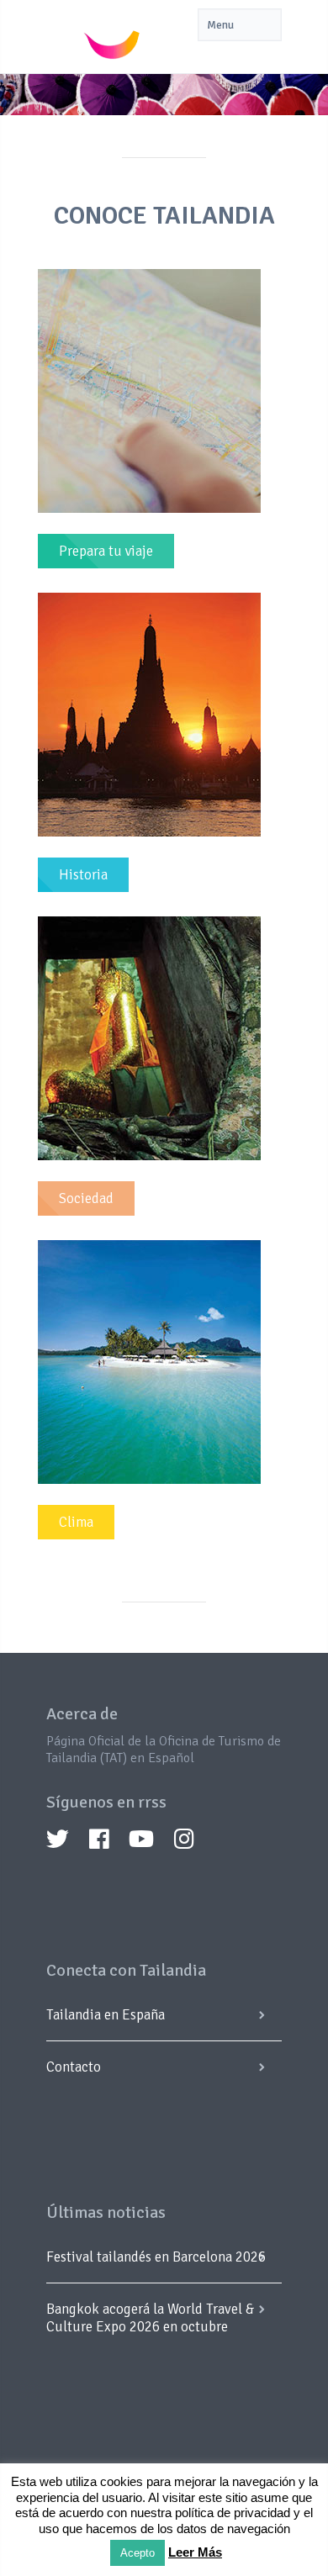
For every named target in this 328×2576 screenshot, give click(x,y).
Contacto (74, 2067)
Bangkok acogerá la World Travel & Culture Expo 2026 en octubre (150, 2318)
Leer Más (195, 2552)
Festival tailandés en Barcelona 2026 (156, 2257)
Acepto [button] (138, 2553)
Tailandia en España (106, 2015)
